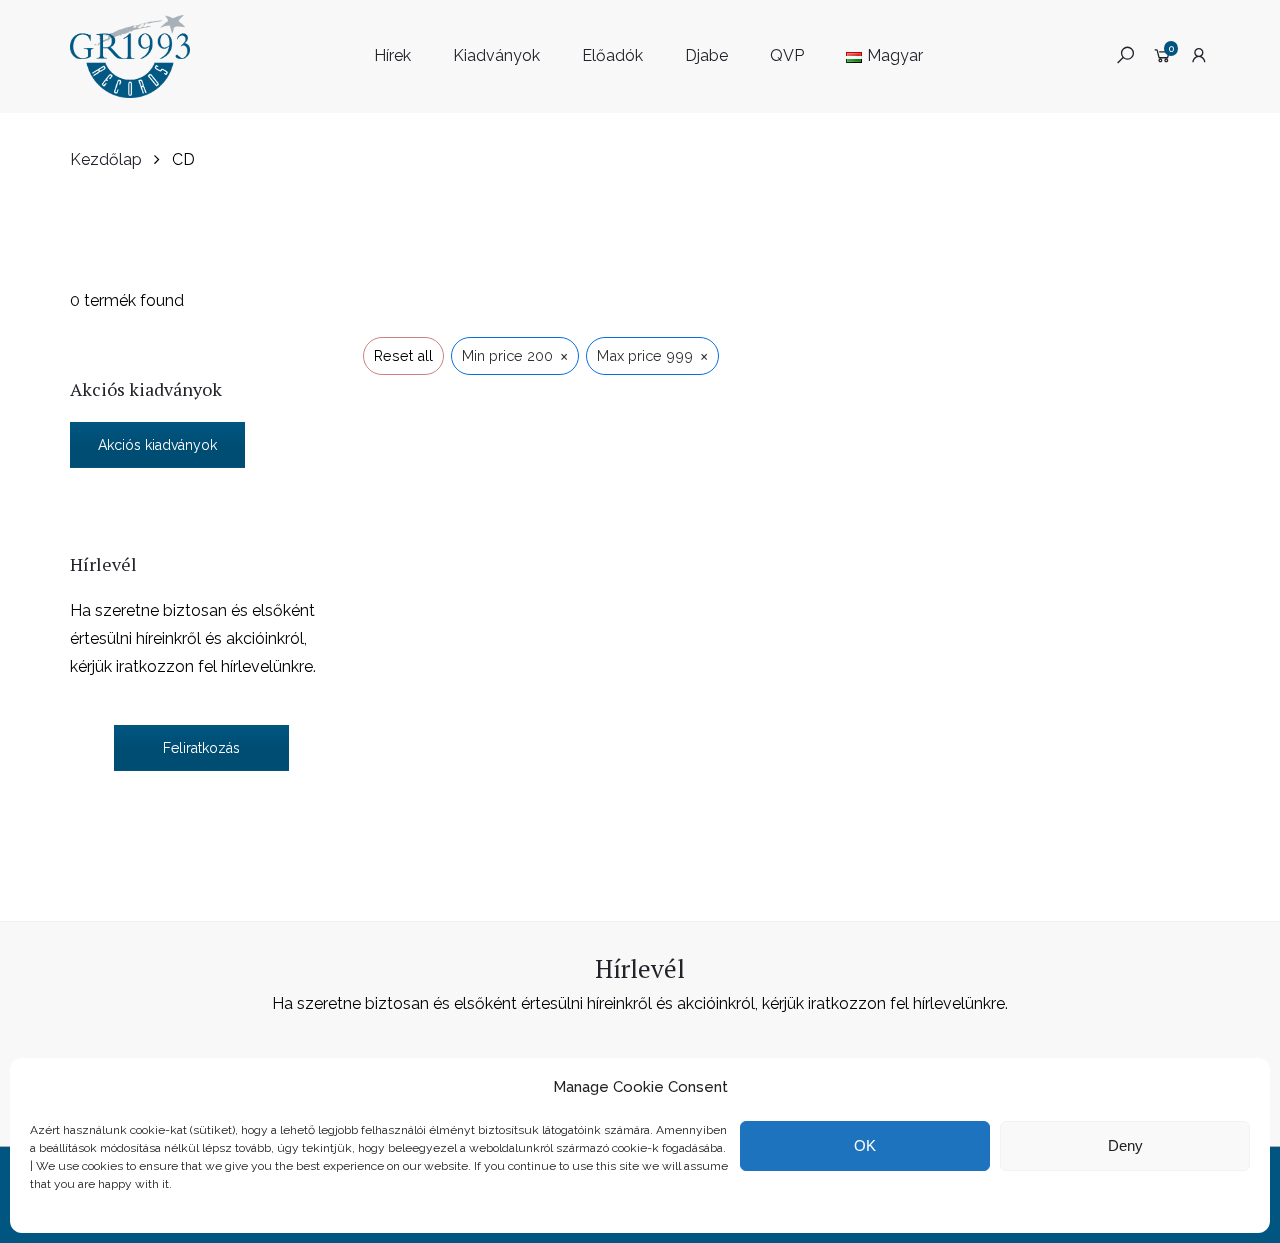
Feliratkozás (201, 748)
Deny (1125, 1145)
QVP (787, 55)
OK (865, 1145)
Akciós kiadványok (157, 445)
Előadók (612, 55)
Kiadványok (496, 55)
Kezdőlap (106, 159)
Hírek (392, 55)
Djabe (706, 55)
